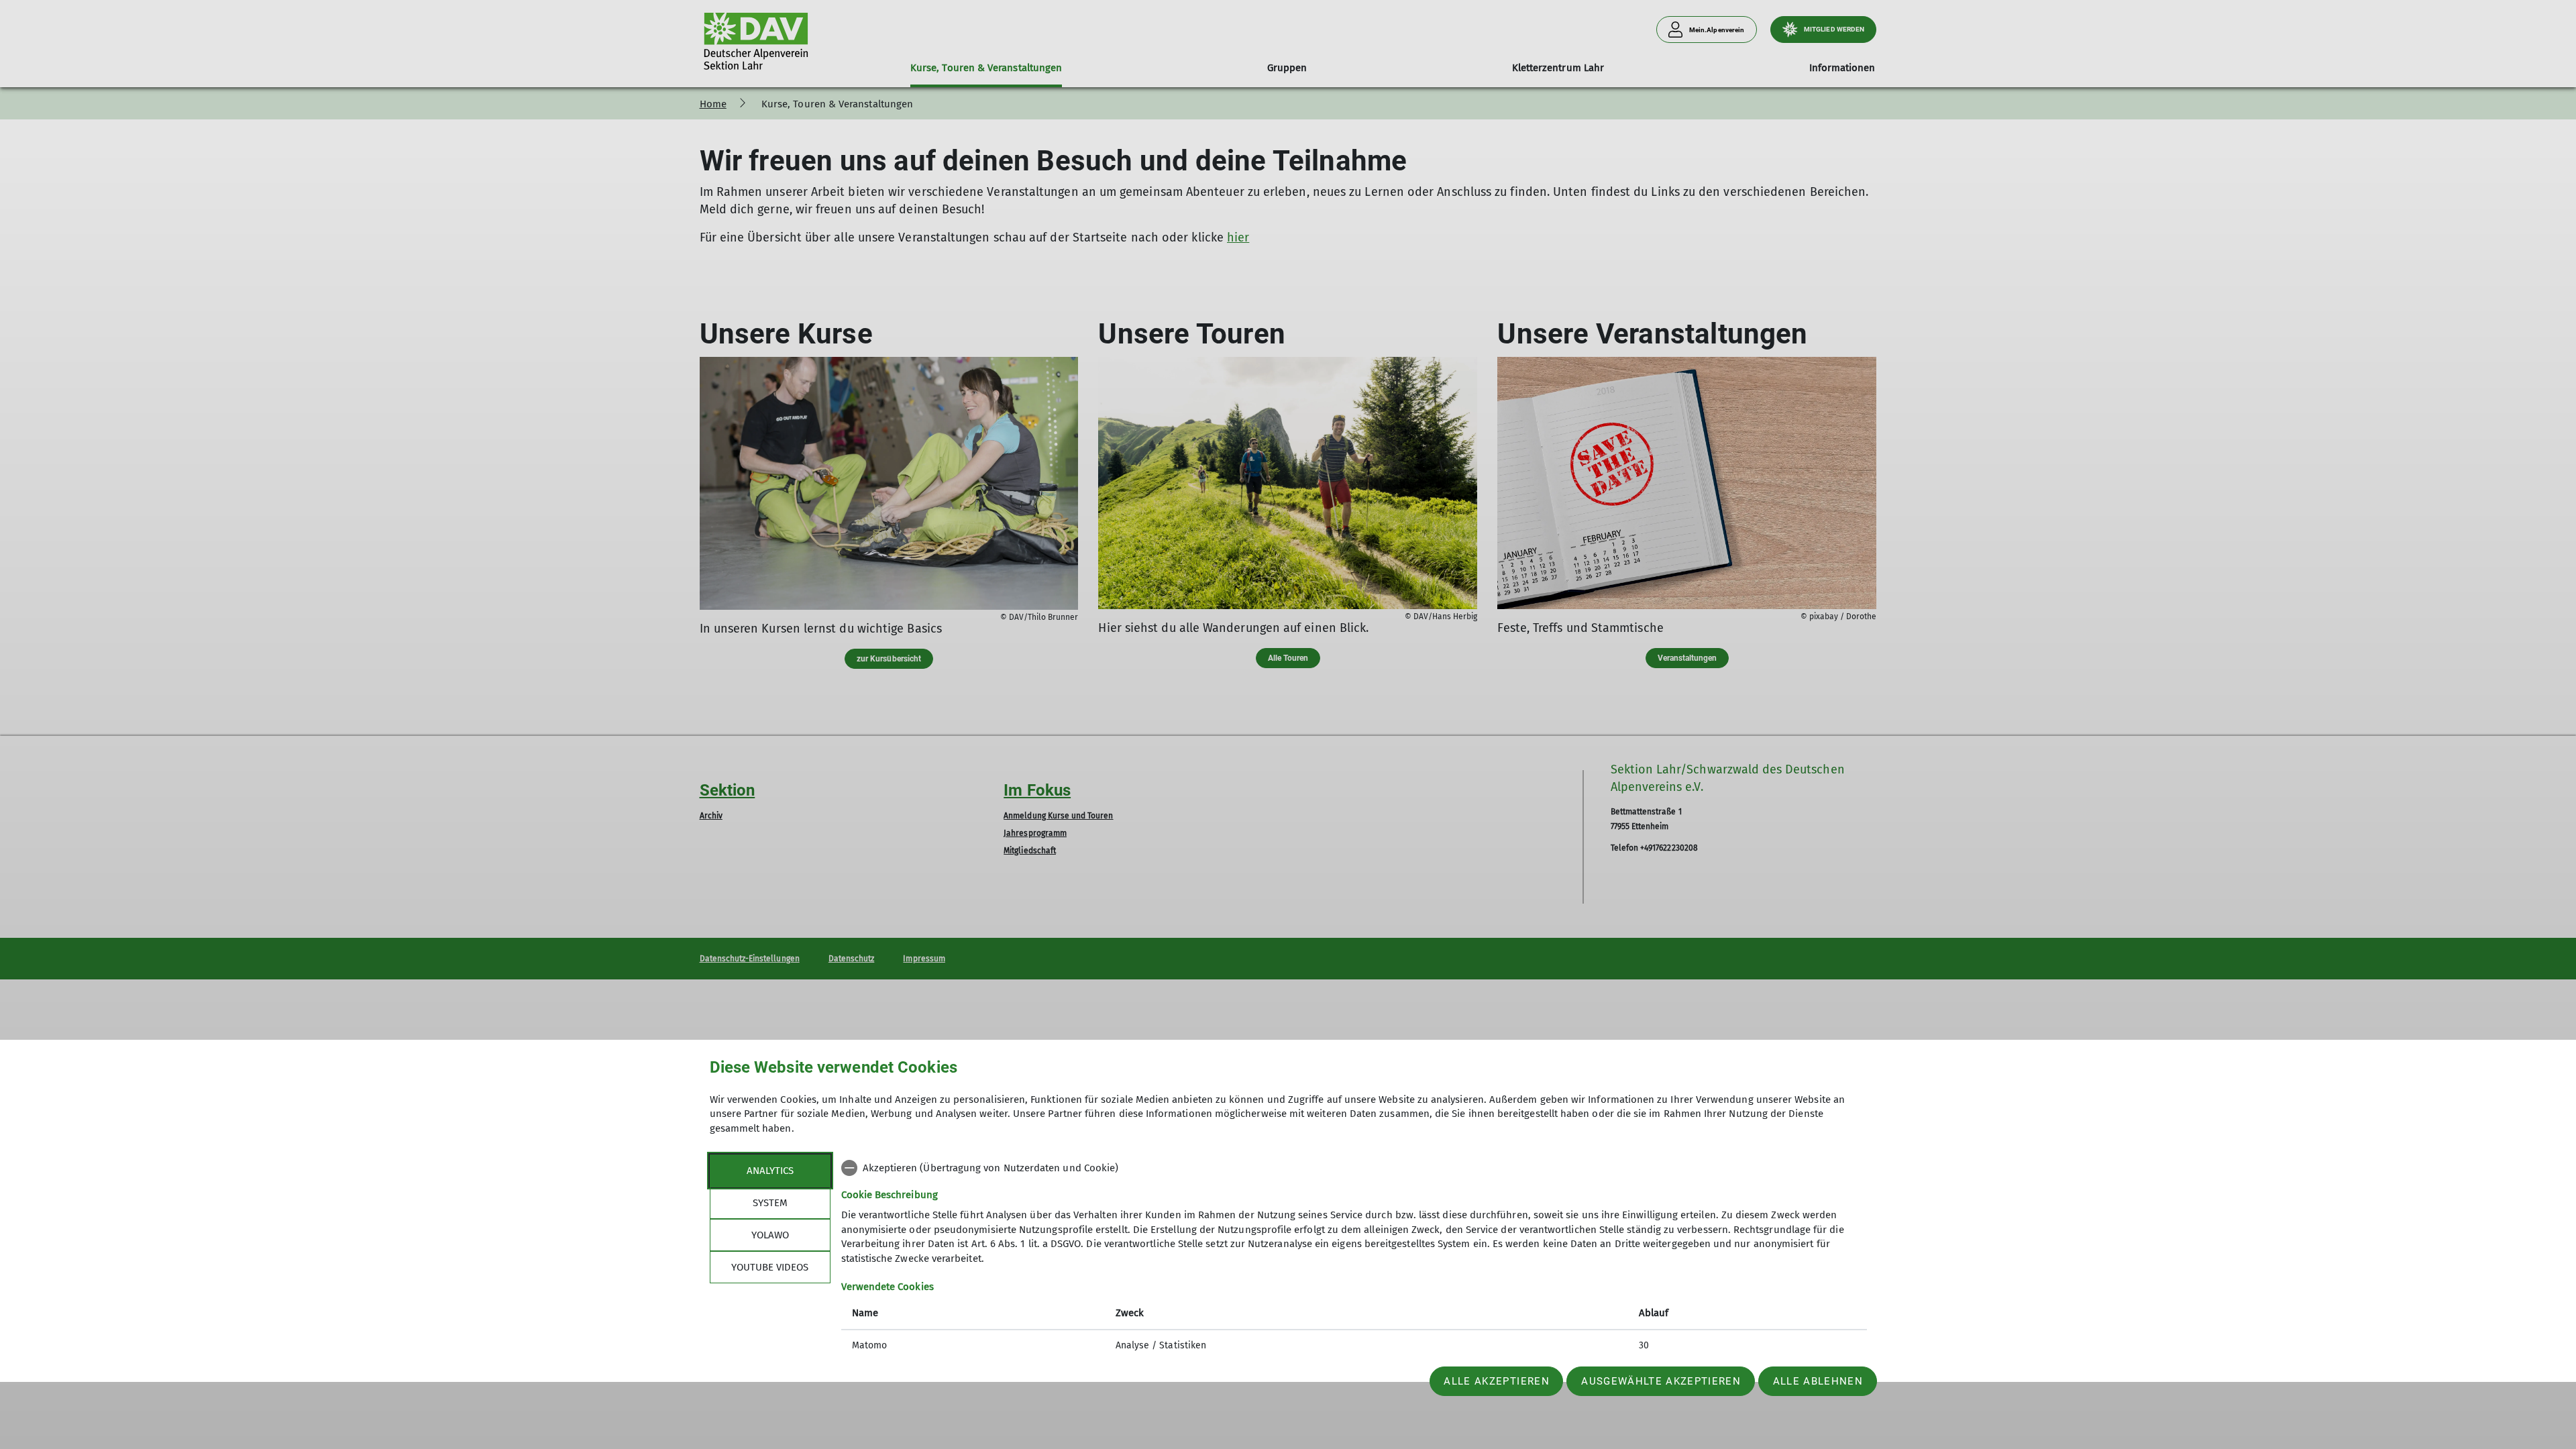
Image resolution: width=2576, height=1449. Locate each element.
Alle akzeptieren (1496, 1381)
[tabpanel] (1354, 1258)
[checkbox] (1354, 1168)
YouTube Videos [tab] (770, 1267)
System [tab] (770, 1203)
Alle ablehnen (1818, 1381)
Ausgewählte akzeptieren (1661, 1381)
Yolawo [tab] (770, 1235)
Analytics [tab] (770, 1171)
